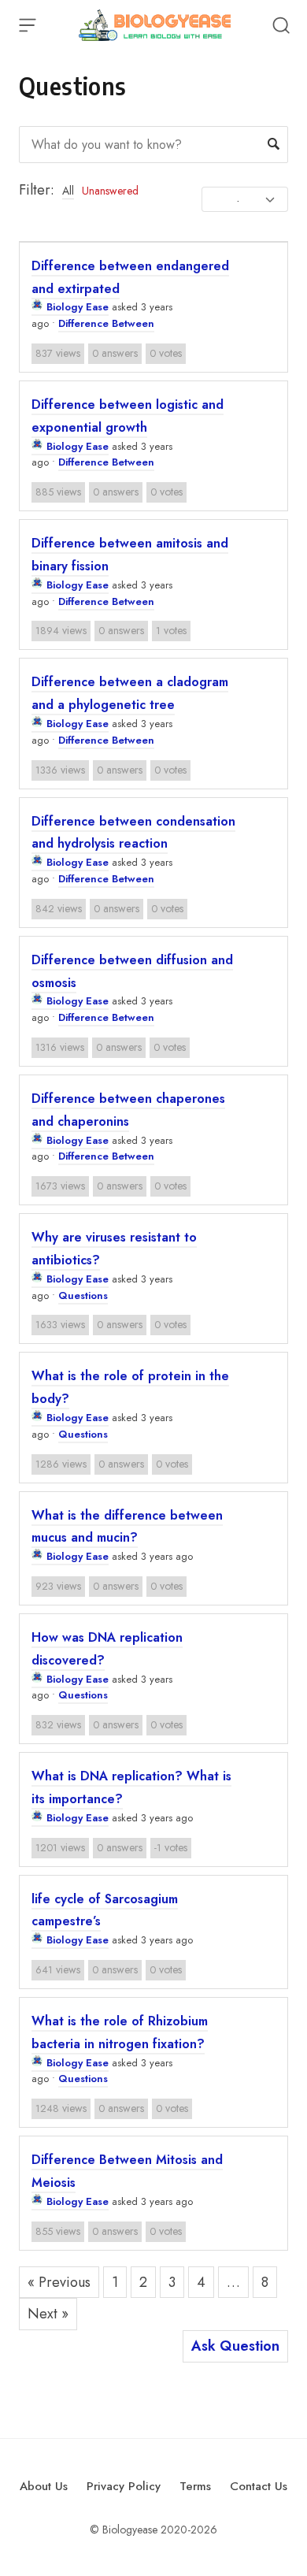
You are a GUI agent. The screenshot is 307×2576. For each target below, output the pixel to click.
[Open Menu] (28, 25)
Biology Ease (78, 307)
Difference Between (106, 323)
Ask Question (235, 2346)
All (68, 191)
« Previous (59, 2282)
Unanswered (110, 191)
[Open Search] (281, 25)
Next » (48, 2314)
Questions (83, 1295)
